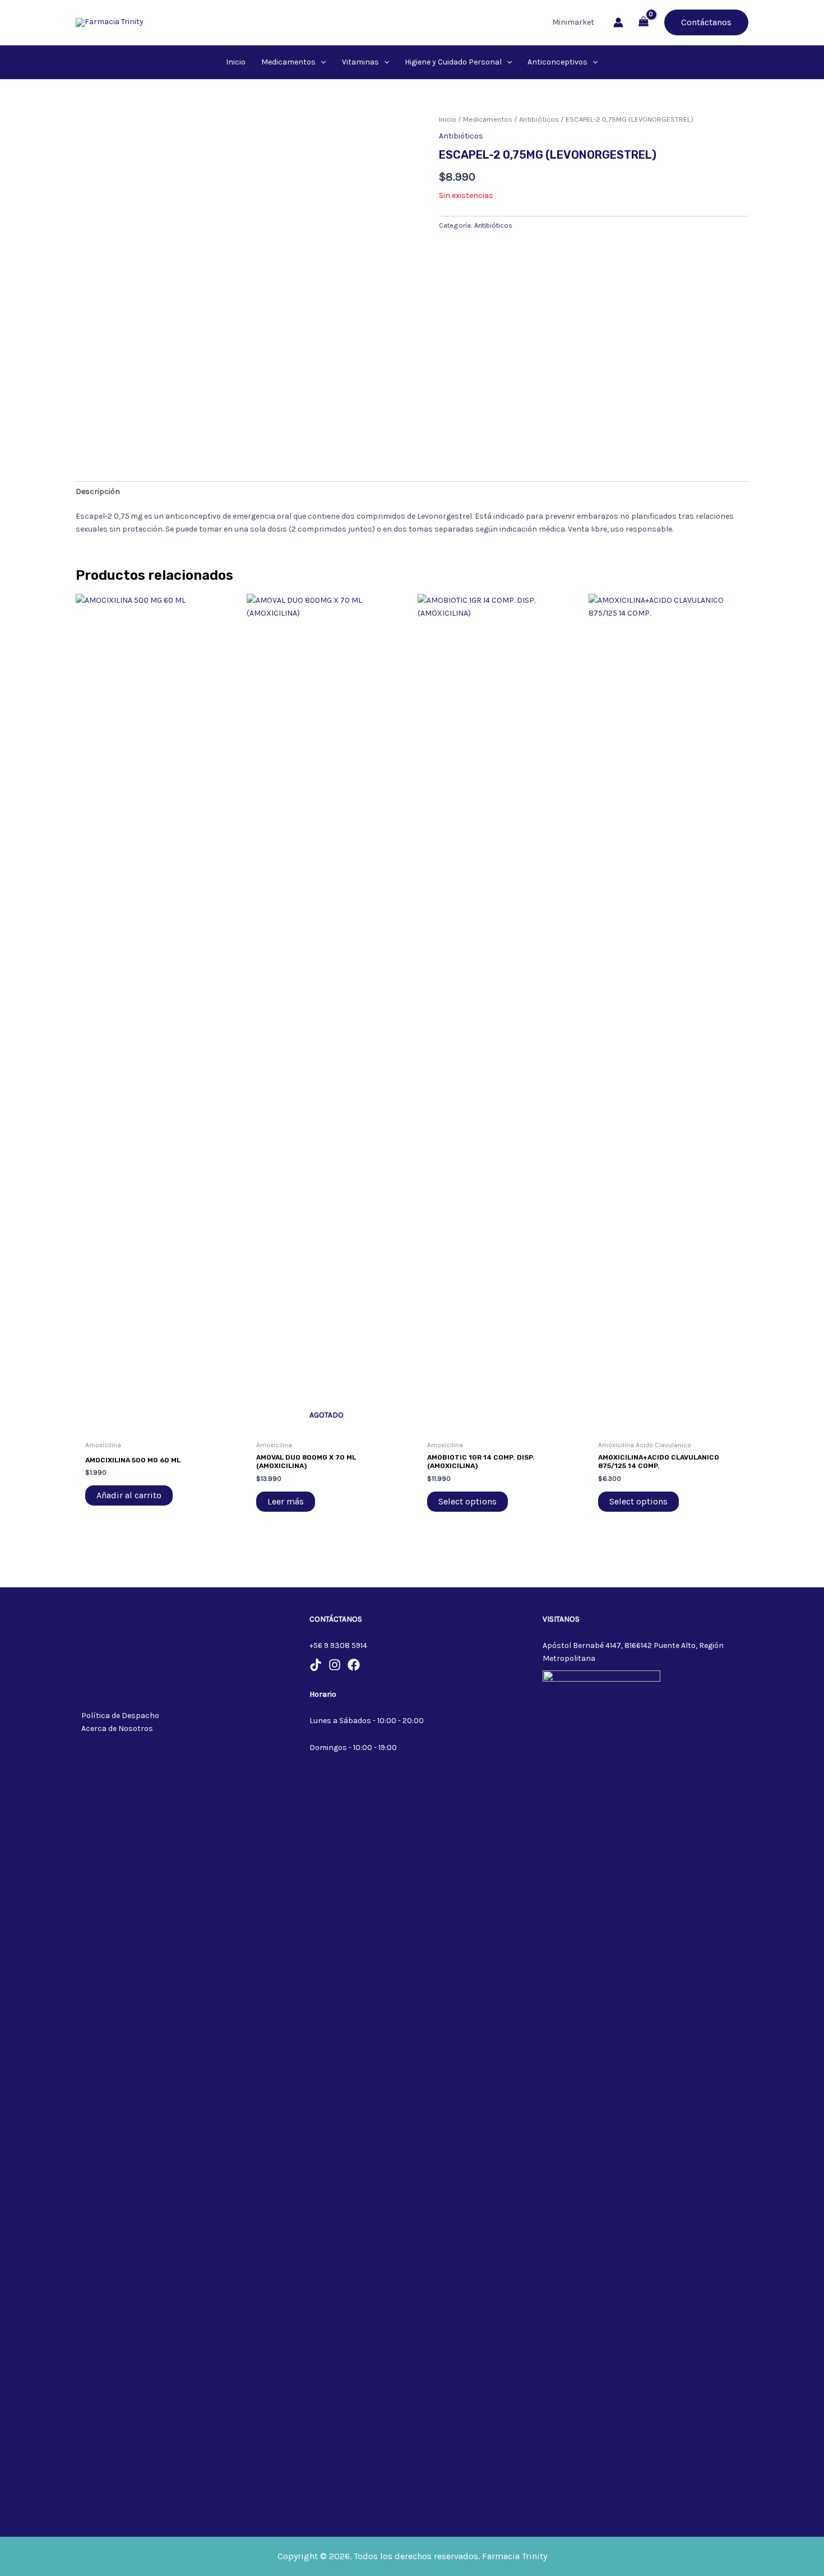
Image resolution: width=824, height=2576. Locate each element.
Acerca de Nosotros (117, 1728)
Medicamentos (488, 119)
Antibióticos (539, 119)
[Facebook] (354, 1665)
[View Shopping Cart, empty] (644, 23)
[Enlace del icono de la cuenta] (618, 22)
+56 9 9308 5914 (338, 1645)
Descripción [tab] (98, 491)
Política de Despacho (120, 1716)
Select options (467, 1501)
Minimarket (573, 22)
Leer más (286, 1501)
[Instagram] (335, 1665)
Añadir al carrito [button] (129, 1495)
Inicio (448, 119)
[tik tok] (316, 1665)
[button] (706, 22)
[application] (321, 62)
